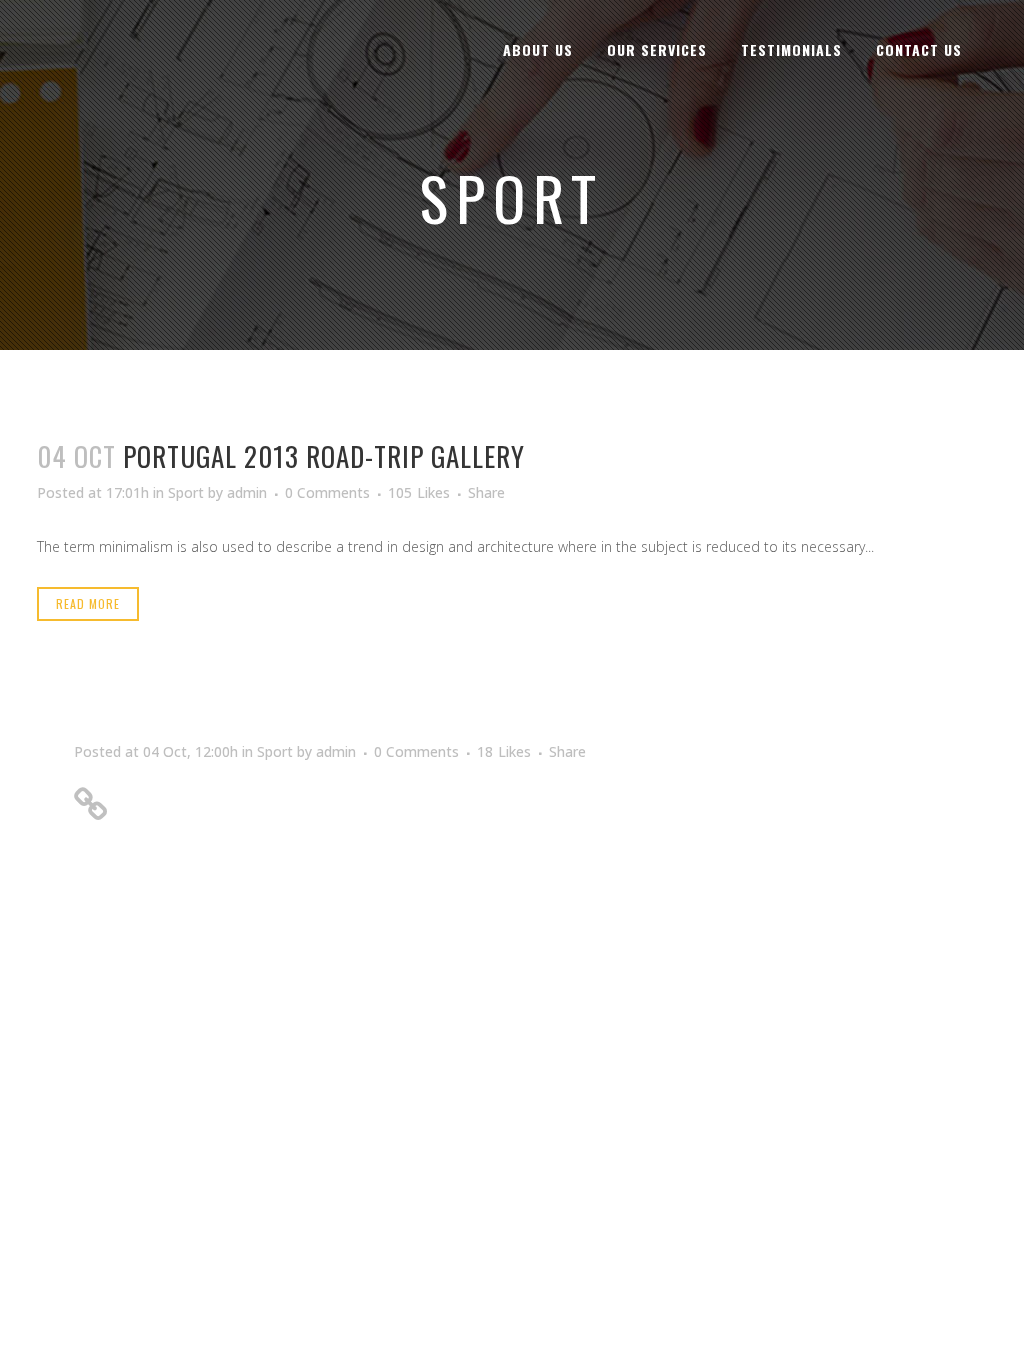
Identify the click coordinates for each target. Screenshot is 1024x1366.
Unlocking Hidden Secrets (240, 797)
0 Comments (327, 492)
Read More (88, 603)
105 (419, 493)
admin (247, 492)
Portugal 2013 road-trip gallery (324, 456)
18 (504, 752)
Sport (186, 492)
